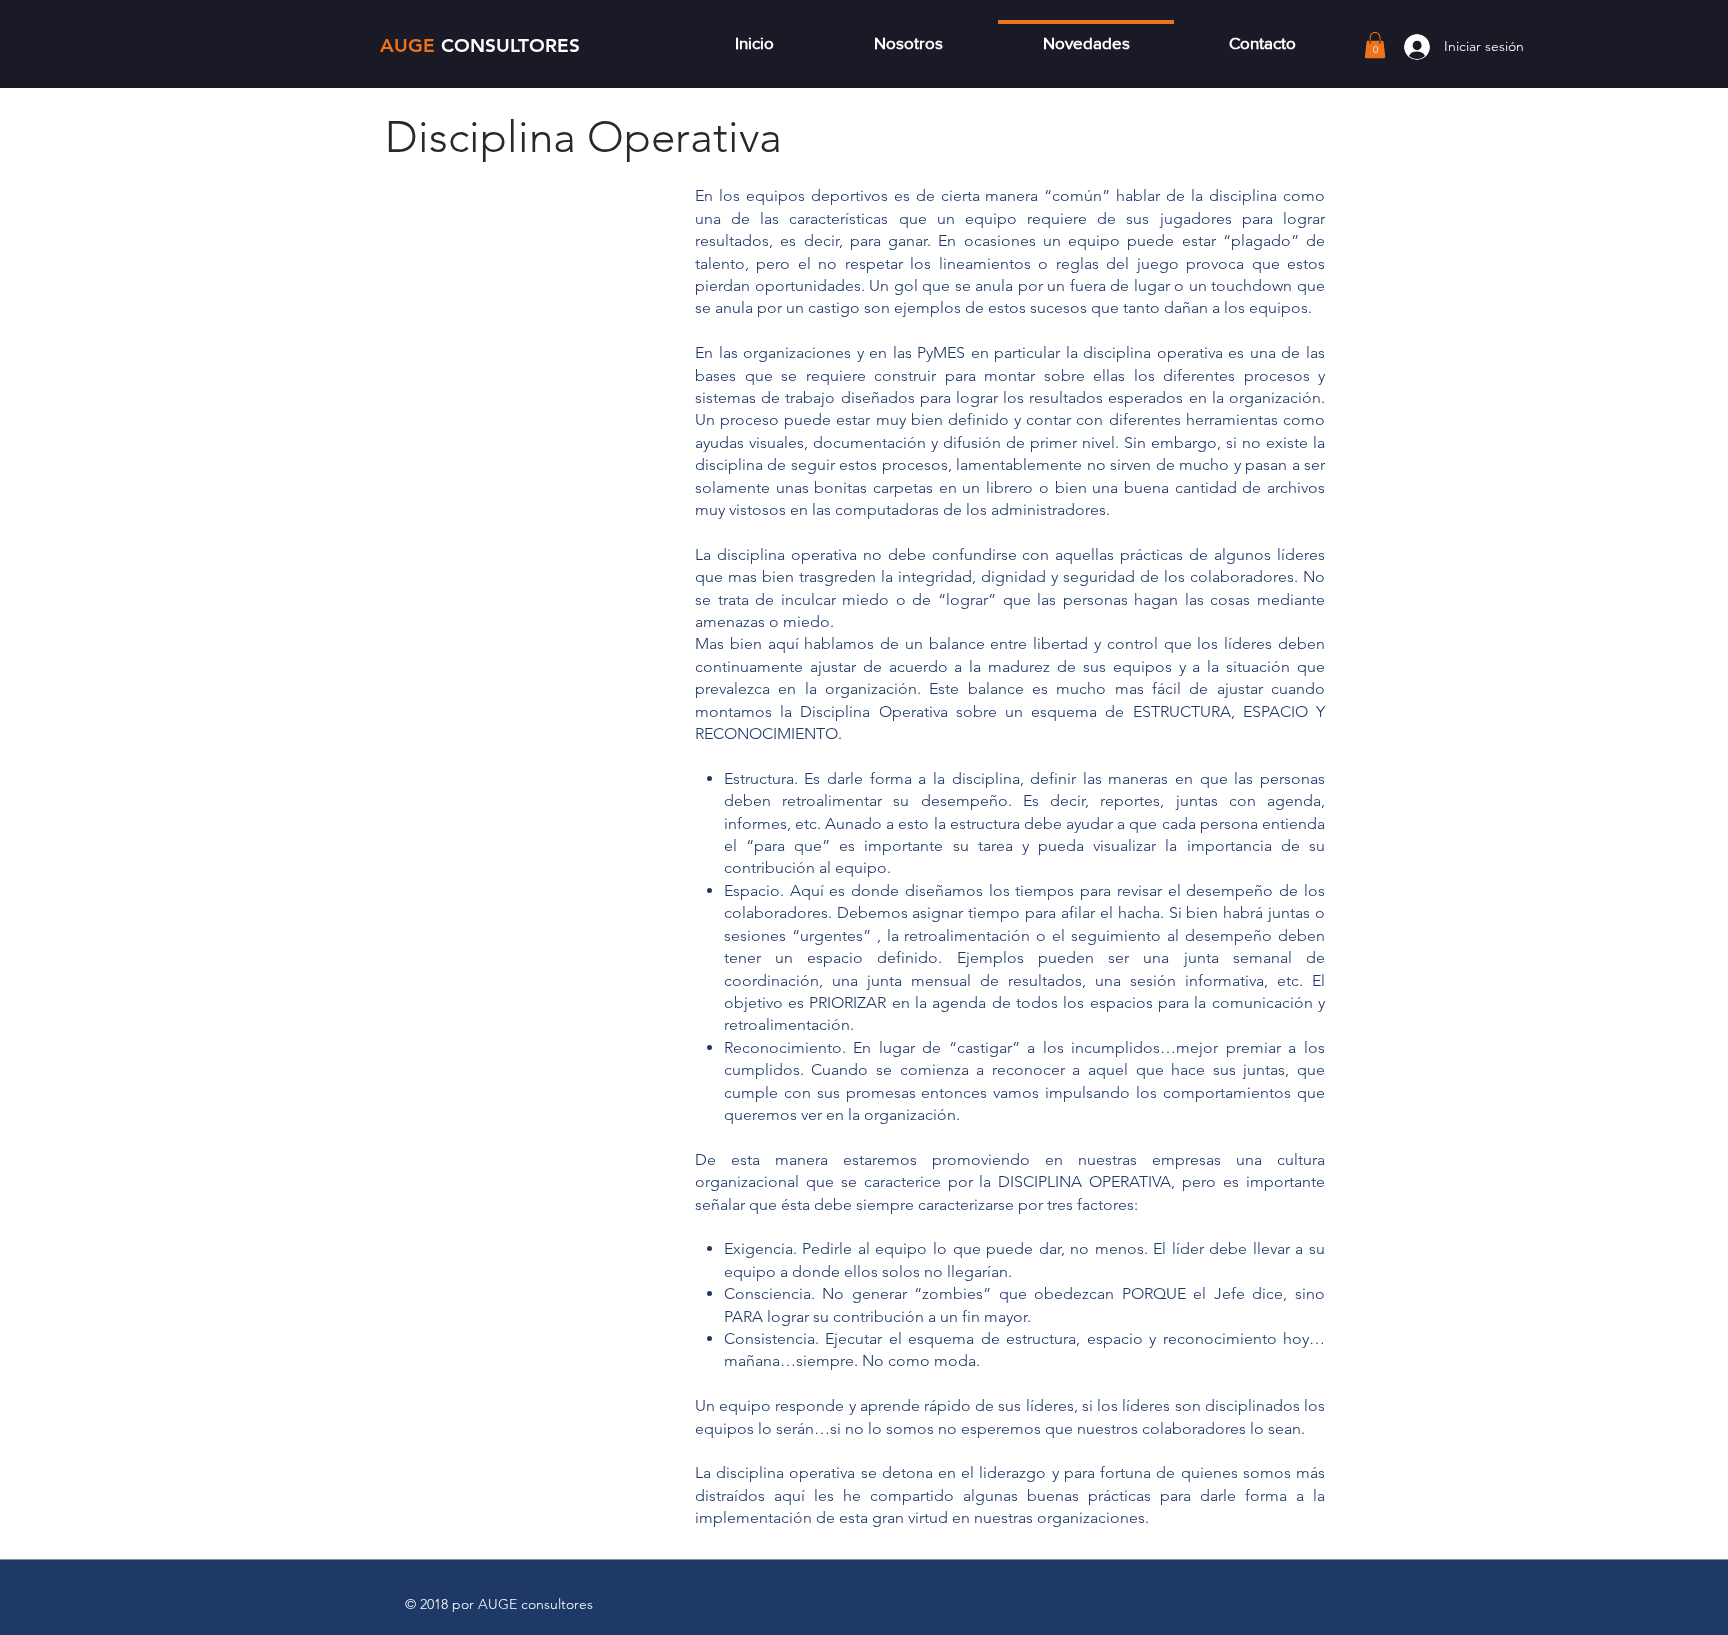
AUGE (410, 45)
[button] (1375, 45)
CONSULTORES (510, 45)
